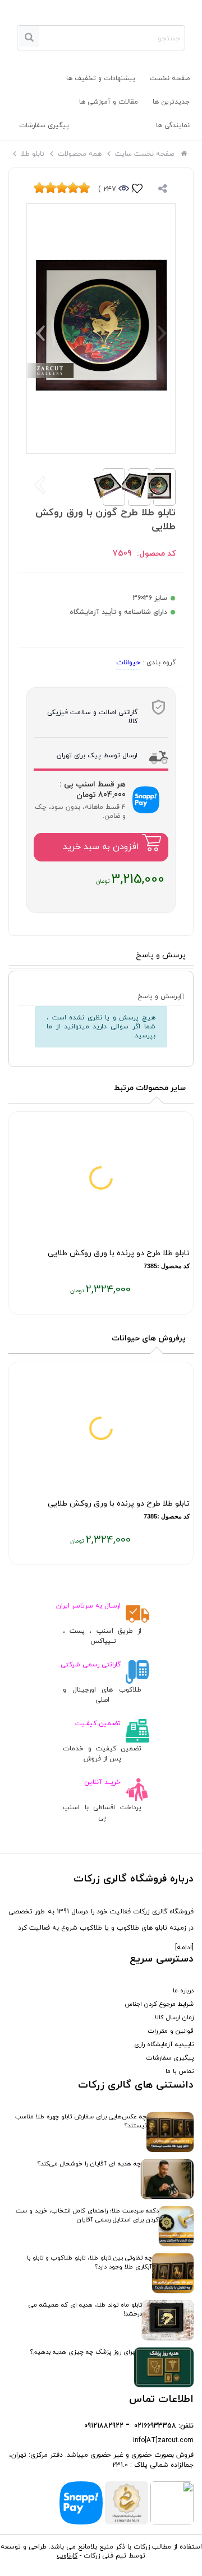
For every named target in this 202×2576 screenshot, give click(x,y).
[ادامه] (184, 1948)
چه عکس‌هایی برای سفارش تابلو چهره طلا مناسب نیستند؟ (81, 2121)
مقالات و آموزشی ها (109, 102)
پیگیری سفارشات (44, 125)
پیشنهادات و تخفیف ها (101, 78)
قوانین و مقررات (171, 2031)
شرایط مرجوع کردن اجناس (159, 2004)
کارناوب (67, 2556)
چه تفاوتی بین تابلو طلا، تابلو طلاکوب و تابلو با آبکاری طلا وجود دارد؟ (89, 2262)
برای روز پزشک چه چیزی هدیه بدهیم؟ (82, 2352)
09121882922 (104, 2426)
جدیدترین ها (171, 102)
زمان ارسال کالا (174, 2018)
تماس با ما (180, 2071)
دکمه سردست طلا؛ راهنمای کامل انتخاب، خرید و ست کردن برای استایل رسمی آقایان (87, 2215)
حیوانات (128, 663)
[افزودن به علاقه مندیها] (137, 190)
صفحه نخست (170, 78)
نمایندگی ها (173, 125)
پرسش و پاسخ (161, 955)
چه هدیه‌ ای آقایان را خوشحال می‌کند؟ (89, 2164)
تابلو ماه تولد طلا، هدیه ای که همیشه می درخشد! (85, 2309)
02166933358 (155, 2426)
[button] (40, 333)
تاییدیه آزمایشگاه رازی (164, 2044)
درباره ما (183, 1991)
